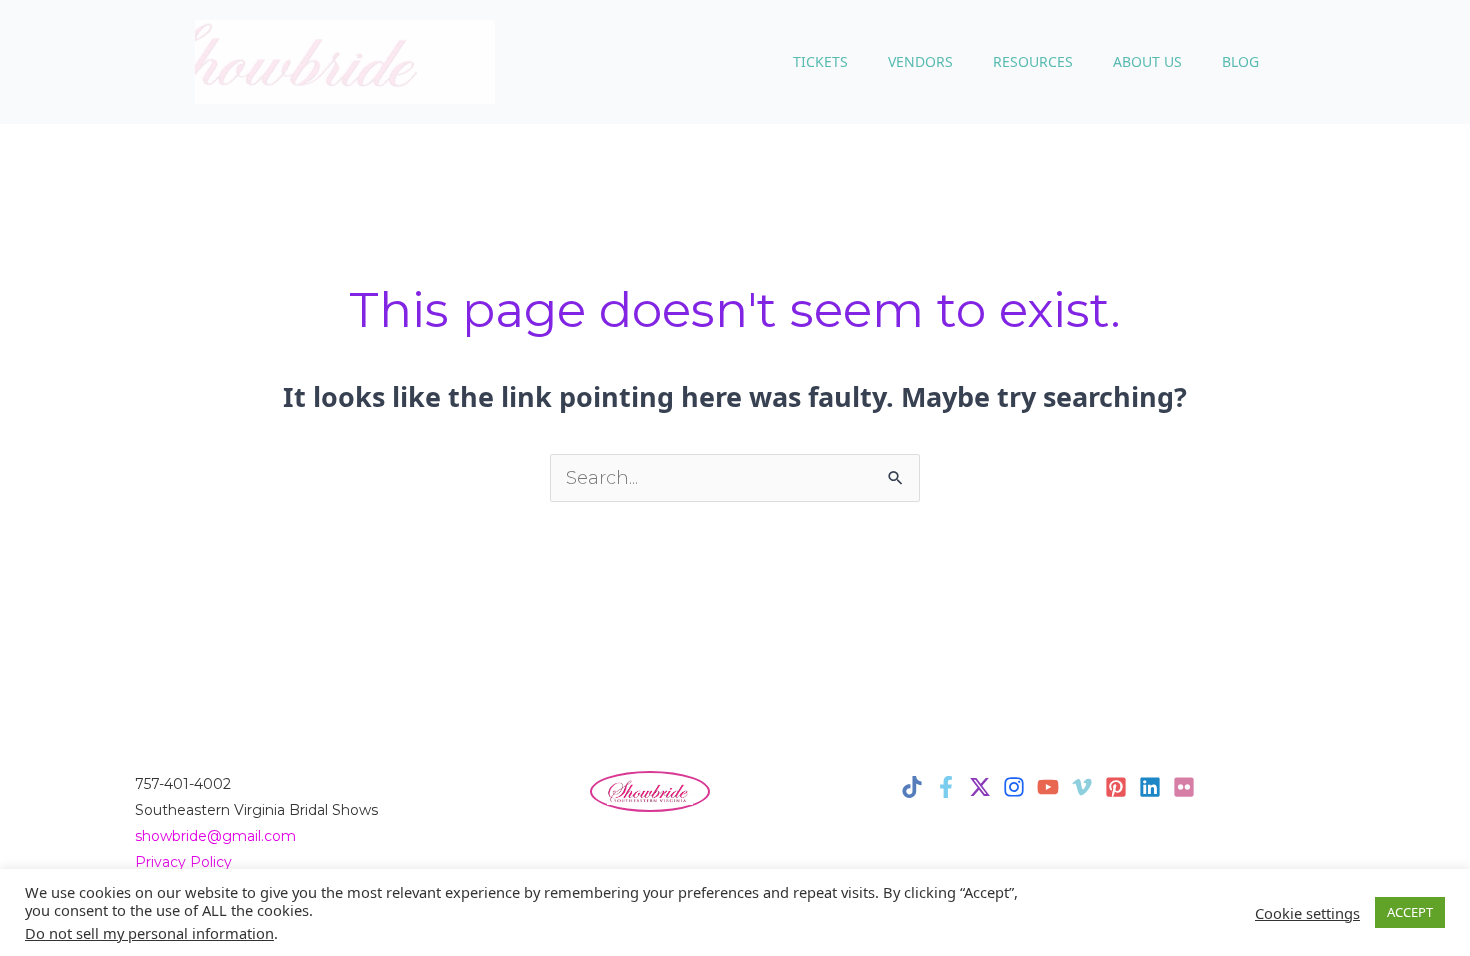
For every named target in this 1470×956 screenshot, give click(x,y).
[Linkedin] (1150, 787)
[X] (980, 787)
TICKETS (820, 61)
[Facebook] (946, 787)
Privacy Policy (183, 862)
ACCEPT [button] (1410, 912)
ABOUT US (1147, 61)
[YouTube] (1048, 787)
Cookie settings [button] (1307, 913)
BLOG (1240, 61)
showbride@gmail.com (215, 836)
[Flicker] (1184, 787)
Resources (1033, 61)
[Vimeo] (1082, 787)
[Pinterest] (1116, 787)
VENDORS (920, 61)
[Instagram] (1014, 787)
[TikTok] (912, 787)
